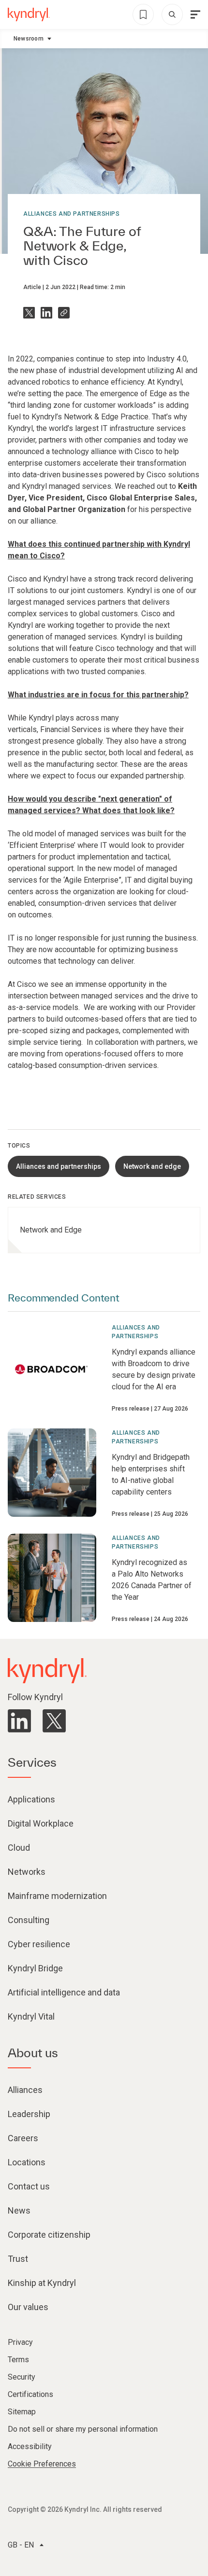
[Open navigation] (195, 14)
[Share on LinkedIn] (46, 313)
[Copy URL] (64, 313)
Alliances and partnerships (72, 214)
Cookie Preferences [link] (42, 2464)
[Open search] (172, 14)
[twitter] (54, 1721)
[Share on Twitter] (29, 313)
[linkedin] (19, 1721)
